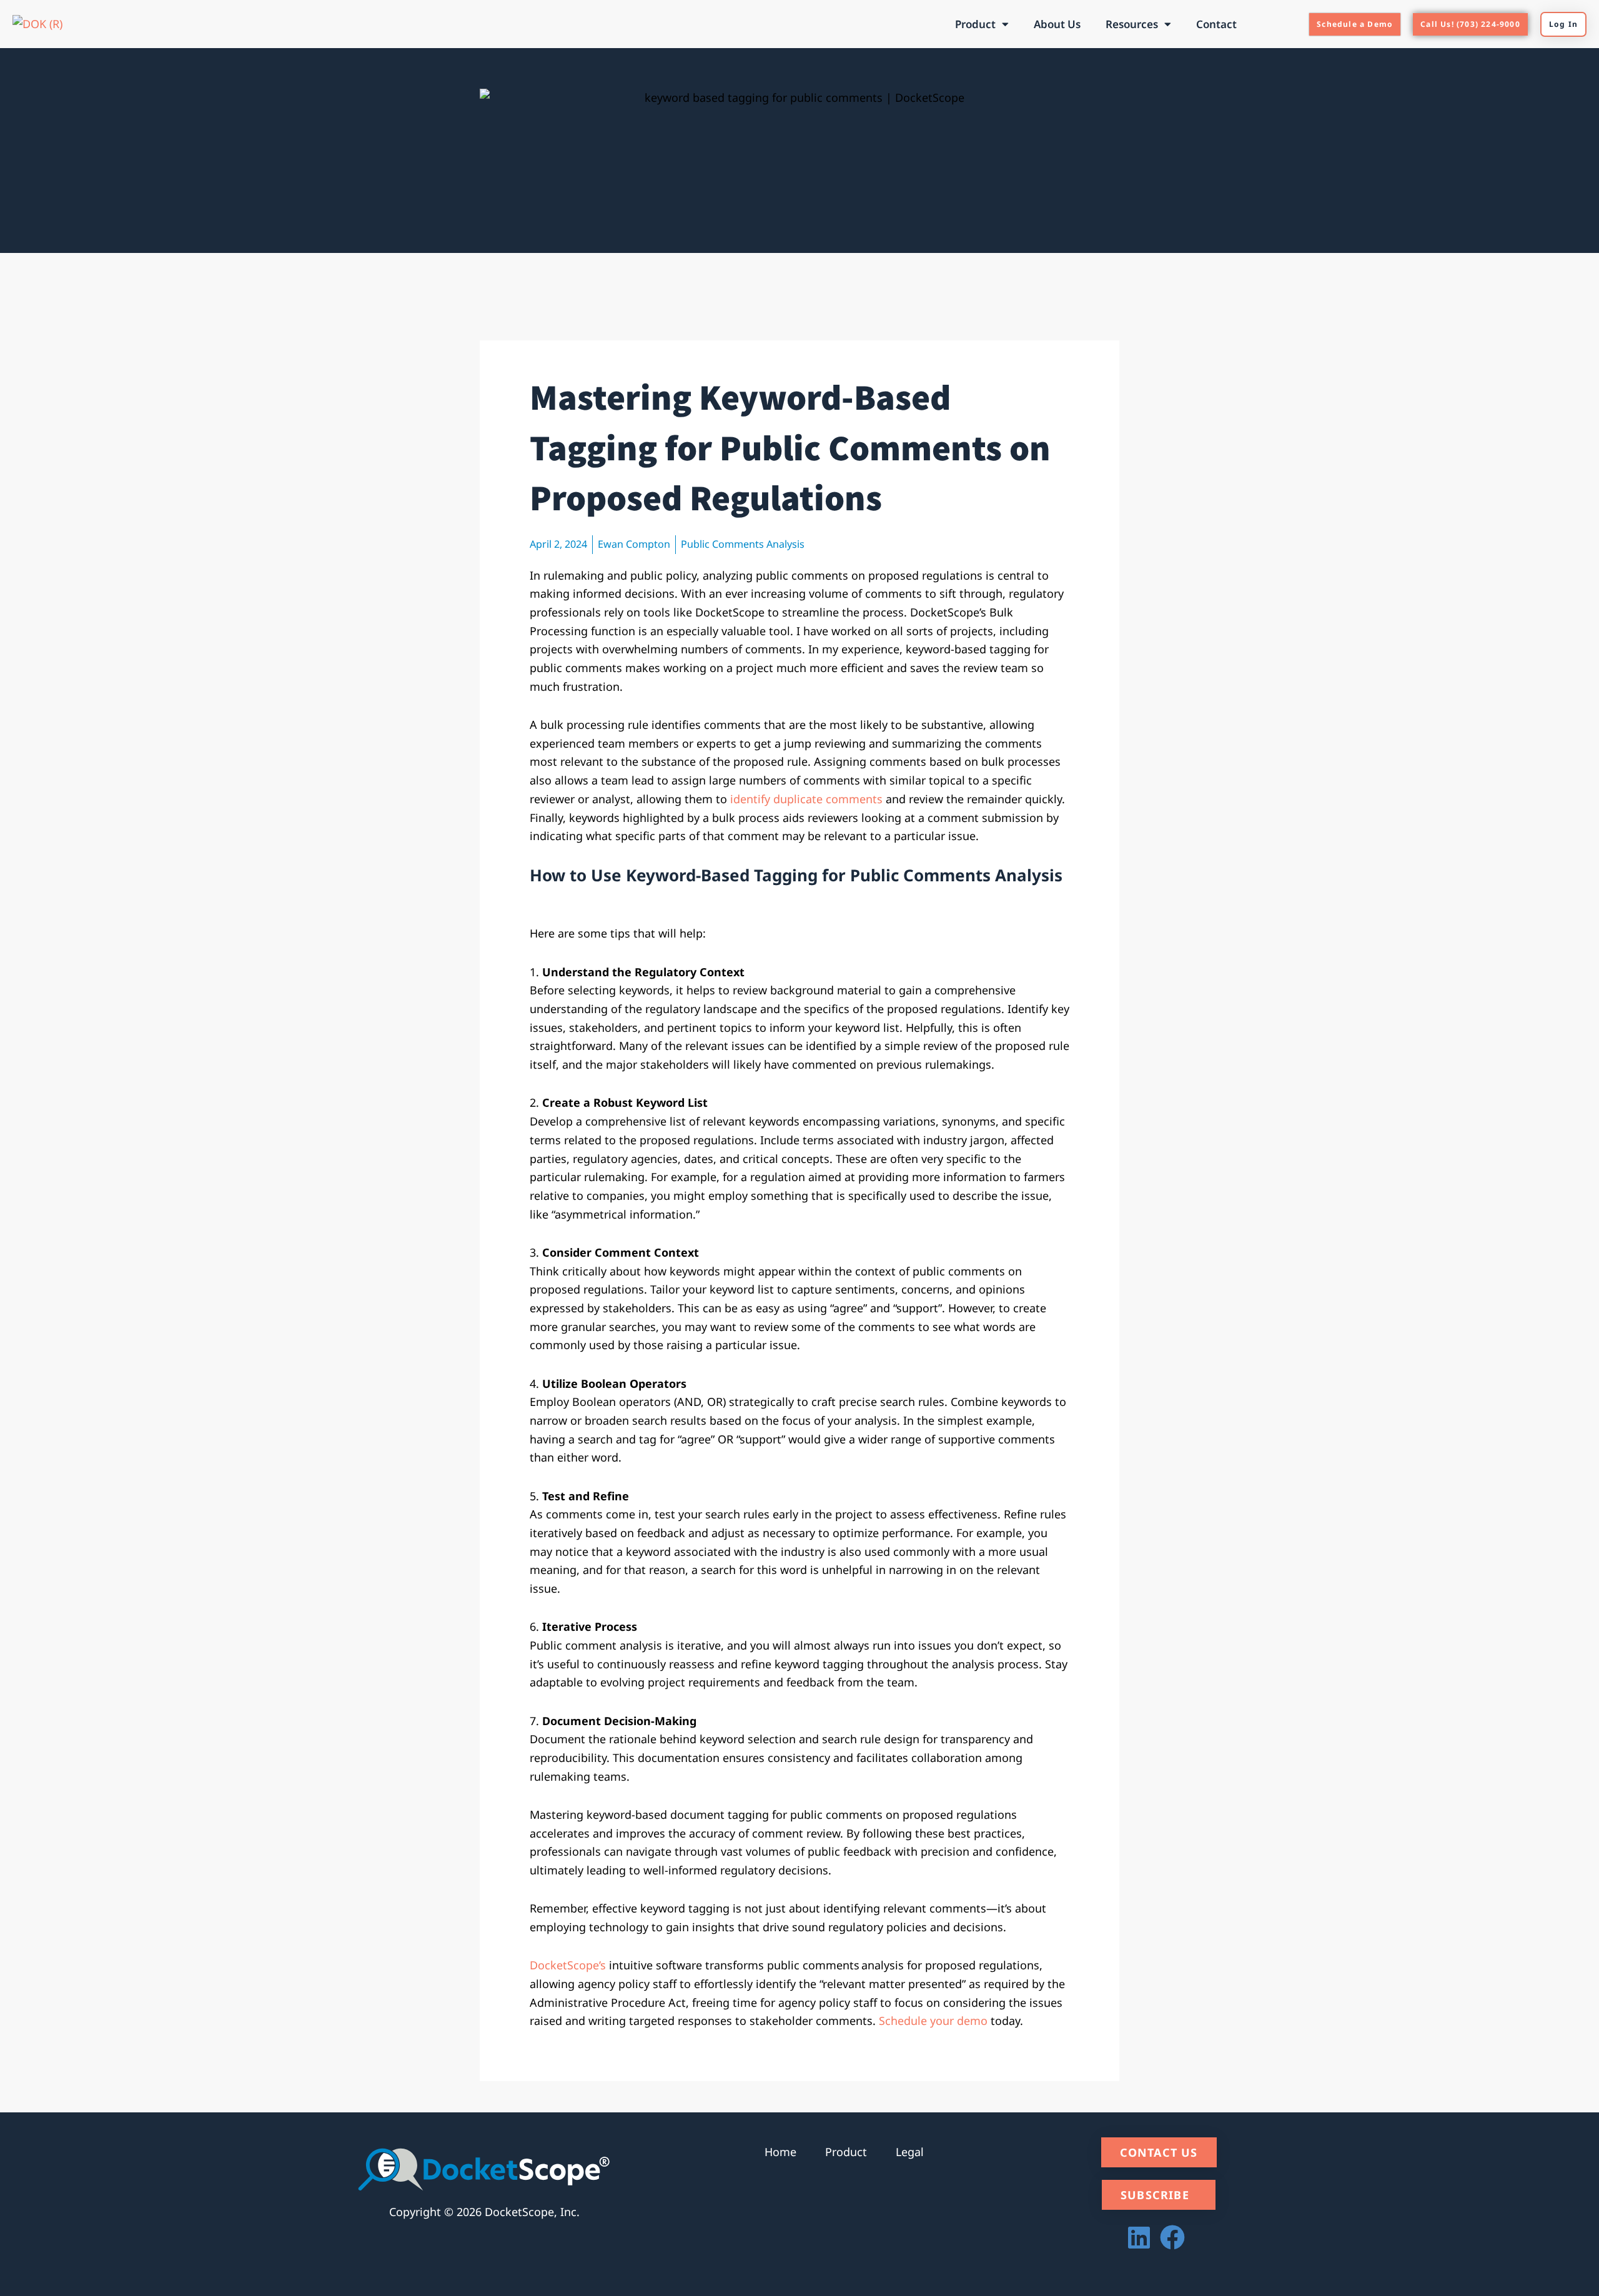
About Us (1057, 24)
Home (780, 2152)
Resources (1132, 24)
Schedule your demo (933, 2021)
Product (975, 24)
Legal (910, 2152)
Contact (1216, 24)
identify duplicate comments (806, 799)
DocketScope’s (568, 1965)
